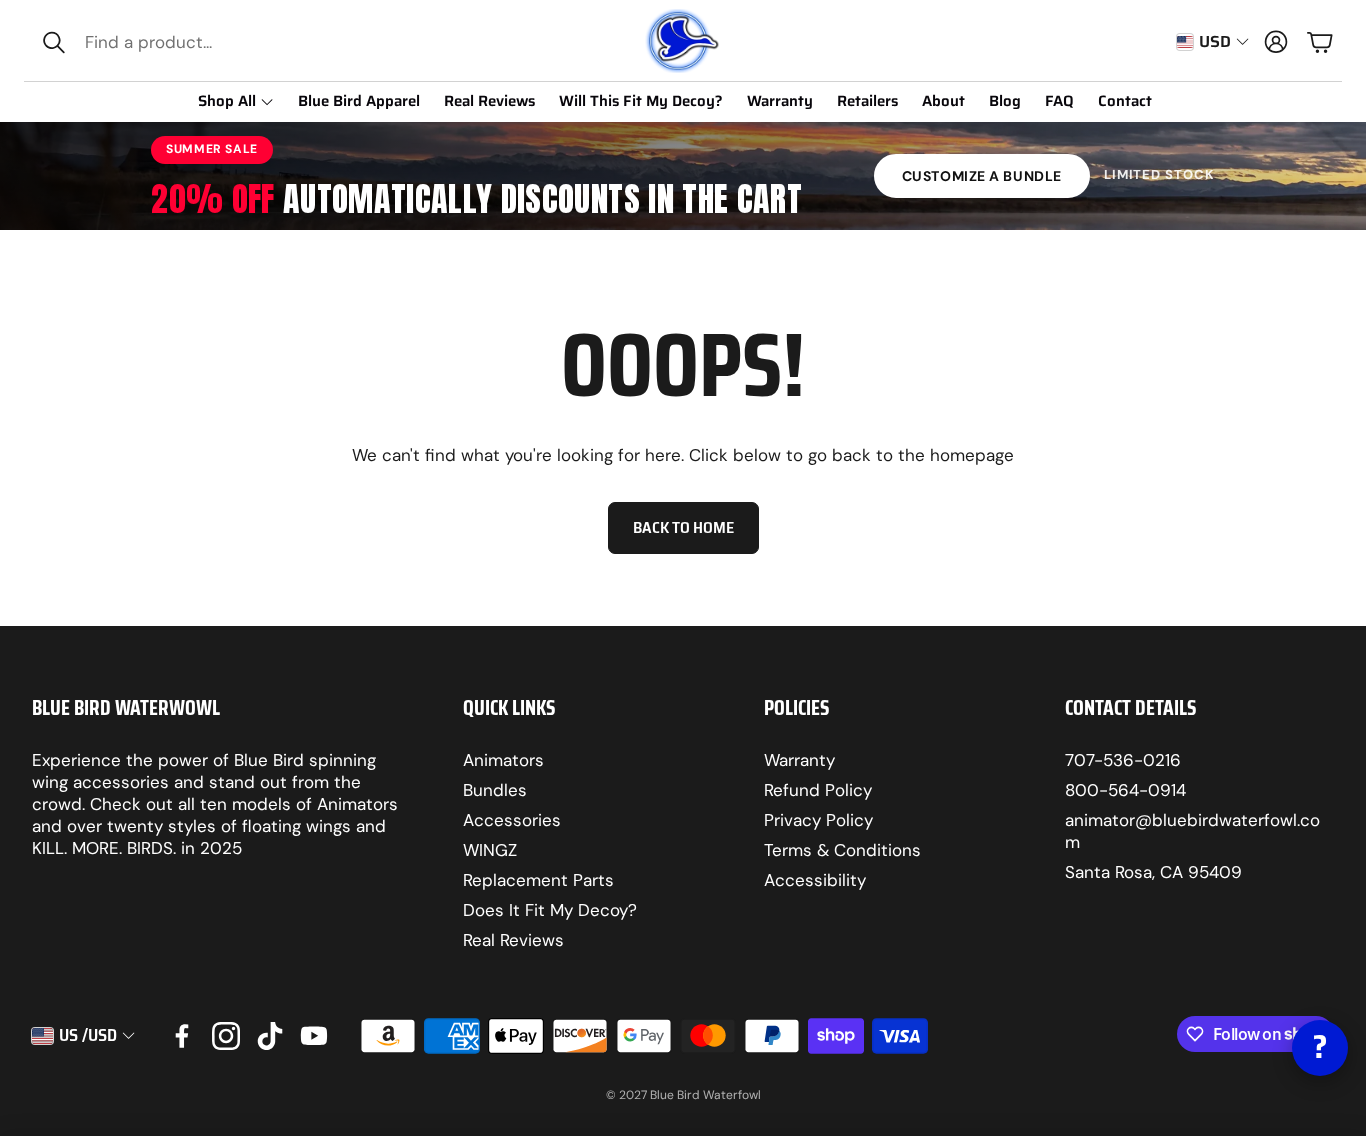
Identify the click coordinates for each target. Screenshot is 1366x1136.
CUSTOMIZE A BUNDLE (982, 176)
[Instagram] (226, 1036)
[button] (166, 42)
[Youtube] (314, 1036)
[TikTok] (270, 1036)
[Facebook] (182, 1036)
